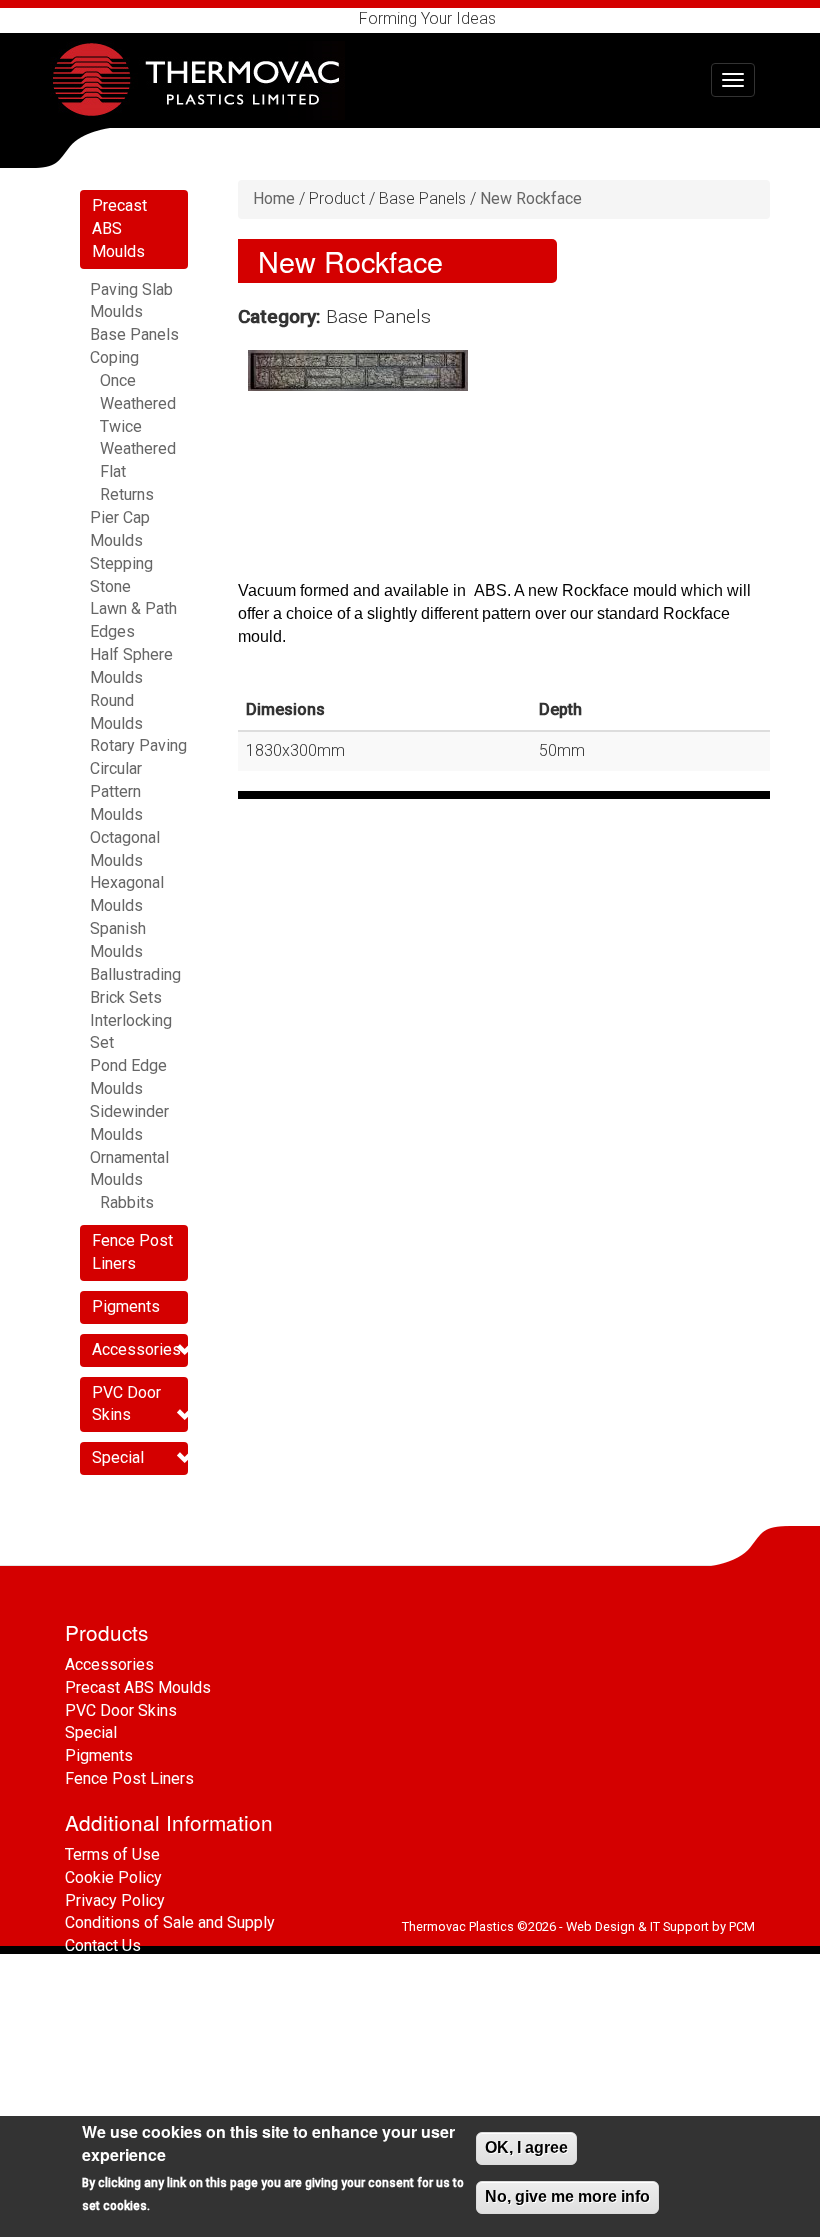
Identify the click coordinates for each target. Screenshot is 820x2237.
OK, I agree (526, 2147)
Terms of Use (112, 1854)
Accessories (136, 1349)
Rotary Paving (138, 745)
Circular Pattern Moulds (116, 791)
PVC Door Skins (121, 1710)
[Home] (205, 80)
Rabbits (127, 1202)
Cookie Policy (113, 1877)
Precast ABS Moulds (119, 228)
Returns (127, 494)
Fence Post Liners (129, 1778)
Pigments (126, 1306)
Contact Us (103, 1945)
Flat (113, 471)
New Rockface (531, 198)
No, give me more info (567, 2196)
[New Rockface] (358, 370)
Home (274, 198)
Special (118, 1457)
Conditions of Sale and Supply (170, 1922)
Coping (114, 357)
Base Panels (134, 334)
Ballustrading (135, 974)
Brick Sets (126, 997)
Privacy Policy (115, 1900)
